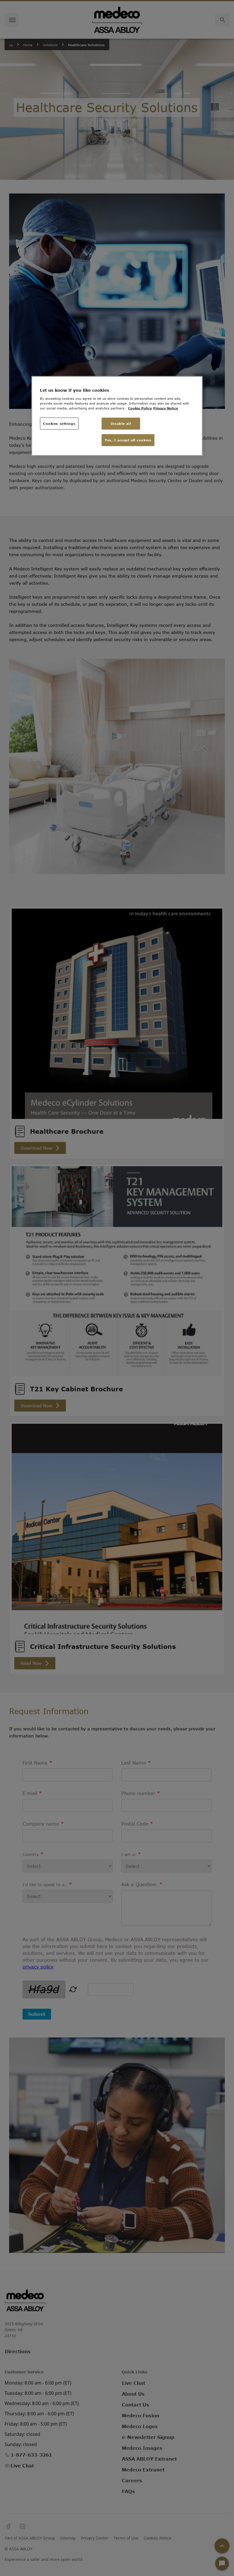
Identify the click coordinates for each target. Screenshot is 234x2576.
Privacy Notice (166, 408)
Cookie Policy (140, 408)
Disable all (121, 424)
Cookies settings (59, 424)
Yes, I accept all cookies (128, 440)
